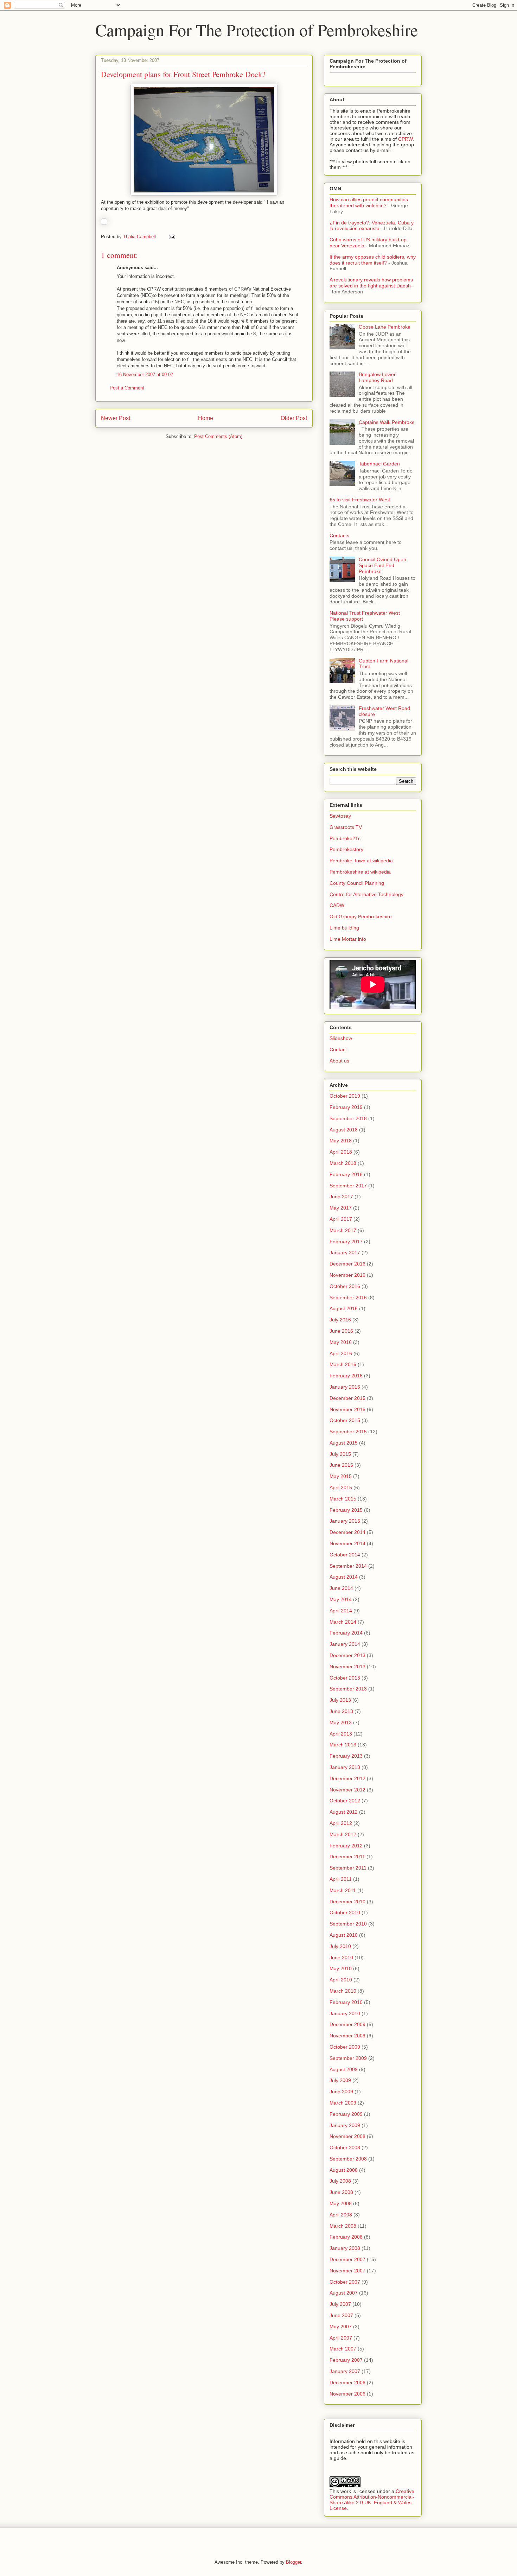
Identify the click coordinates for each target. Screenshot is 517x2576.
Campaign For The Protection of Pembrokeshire (257, 30)
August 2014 (344, 1577)
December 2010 (347, 1902)
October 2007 (345, 2282)
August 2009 (344, 2069)
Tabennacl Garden (379, 464)
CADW (337, 905)
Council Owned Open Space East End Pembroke (382, 565)
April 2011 (341, 1879)
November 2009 (347, 2036)
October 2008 (345, 2147)
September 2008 (348, 2159)
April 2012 (341, 1823)
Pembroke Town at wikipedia (361, 861)
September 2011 (348, 1868)
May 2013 (341, 1722)
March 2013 (343, 1745)
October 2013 (345, 1678)
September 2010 (348, 1924)
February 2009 (346, 2114)
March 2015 (343, 1499)
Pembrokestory (346, 849)
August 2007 (344, 2293)
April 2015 (341, 1487)
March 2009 (343, 2103)
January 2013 (345, 1767)
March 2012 (343, 1834)
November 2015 (347, 1409)
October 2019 (345, 1096)
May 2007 (341, 2327)
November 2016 (347, 1275)
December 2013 (347, 1655)
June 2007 (341, 2315)
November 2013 (347, 1667)
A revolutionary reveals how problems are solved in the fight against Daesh (371, 283)
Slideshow (341, 1038)
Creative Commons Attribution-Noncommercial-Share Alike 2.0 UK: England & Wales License (372, 2500)
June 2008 (341, 2192)
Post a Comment (127, 388)
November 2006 (347, 2394)
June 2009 (341, 2092)
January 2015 (345, 1521)
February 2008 (346, 2237)
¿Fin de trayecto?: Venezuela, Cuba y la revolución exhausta (372, 226)
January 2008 (345, 2248)
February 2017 (346, 1242)
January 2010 (345, 2013)
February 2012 (346, 1846)
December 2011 (347, 1857)
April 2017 (341, 1219)
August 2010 (344, 1935)
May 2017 (341, 1208)
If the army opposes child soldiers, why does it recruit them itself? (373, 260)
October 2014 (345, 1555)
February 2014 (346, 1633)
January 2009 (345, 2125)
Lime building (344, 928)
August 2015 (344, 1443)
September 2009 (348, 2058)
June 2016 (341, 1331)
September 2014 (348, 1566)
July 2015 (340, 1454)
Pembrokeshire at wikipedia (360, 872)
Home (206, 418)
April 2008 (341, 2215)
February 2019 (346, 1107)
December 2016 (347, 1264)
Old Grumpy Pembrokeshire (361, 916)
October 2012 (345, 1801)
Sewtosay (340, 816)
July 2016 (340, 1320)
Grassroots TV (346, 827)
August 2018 (344, 1130)
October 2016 (345, 1286)
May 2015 (341, 1476)
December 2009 (347, 2024)
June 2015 (341, 1465)
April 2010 (341, 1980)
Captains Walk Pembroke (387, 422)
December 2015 (347, 1398)
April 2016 (341, 1353)
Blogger (293, 2562)
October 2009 (345, 2047)
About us (339, 1061)
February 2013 (346, 1756)
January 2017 (345, 1252)
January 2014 (345, 1644)
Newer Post (116, 418)
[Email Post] (171, 237)
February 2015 (346, 1510)
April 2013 (341, 1734)
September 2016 (348, 1297)
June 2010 (341, 1958)
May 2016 (341, 1342)
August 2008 (344, 2170)
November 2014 (347, 1543)
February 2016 (346, 1376)
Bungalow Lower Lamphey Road (377, 377)
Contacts (339, 535)
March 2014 (343, 1622)
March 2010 (343, 1991)
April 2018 (341, 1152)
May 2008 (341, 2203)
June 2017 (341, 1197)
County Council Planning (357, 883)
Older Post (294, 418)
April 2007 (341, 2338)
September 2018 (348, 1118)
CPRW (405, 139)
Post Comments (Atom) (218, 436)
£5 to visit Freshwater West (360, 500)
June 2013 (341, 1711)
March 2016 (343, 1364)
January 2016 (345, 1387)
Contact (338, 1049)
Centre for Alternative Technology (366, 894)
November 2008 (347, 2136)
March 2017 (343, 1230)
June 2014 (341, 1588)
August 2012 (344, 1812)
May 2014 (341, 1599)
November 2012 (347, 1790)
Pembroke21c (345, 838)
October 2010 (345, 1912)
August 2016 (344, 1308)
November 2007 (347, 2271)
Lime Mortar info (348, 939)
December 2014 (347, 1532)
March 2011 (343, 1890)
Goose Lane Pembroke (385, 327)
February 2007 (346, 2360)
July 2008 (340, 2181)
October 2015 (345, 1420)
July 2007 (340, 2304)
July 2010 (340, 1946)
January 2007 (345, 2371)
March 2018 (343, 1163)
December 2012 (347, 1778)
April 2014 (341, 1611)
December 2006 (347, 2383)
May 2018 (341, 1141)
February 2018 (346, 1174)
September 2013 (348, 1689)
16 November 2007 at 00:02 (145, 375)
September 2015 (348, 1432)
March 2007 (343, 2349)
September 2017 (348, 1186)
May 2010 (341, 1968)
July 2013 (340, 1700)
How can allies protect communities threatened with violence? (369, 202)
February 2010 (346, 2002)
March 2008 (343, 2226)
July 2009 (340, 2080)
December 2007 (347, 2259)
